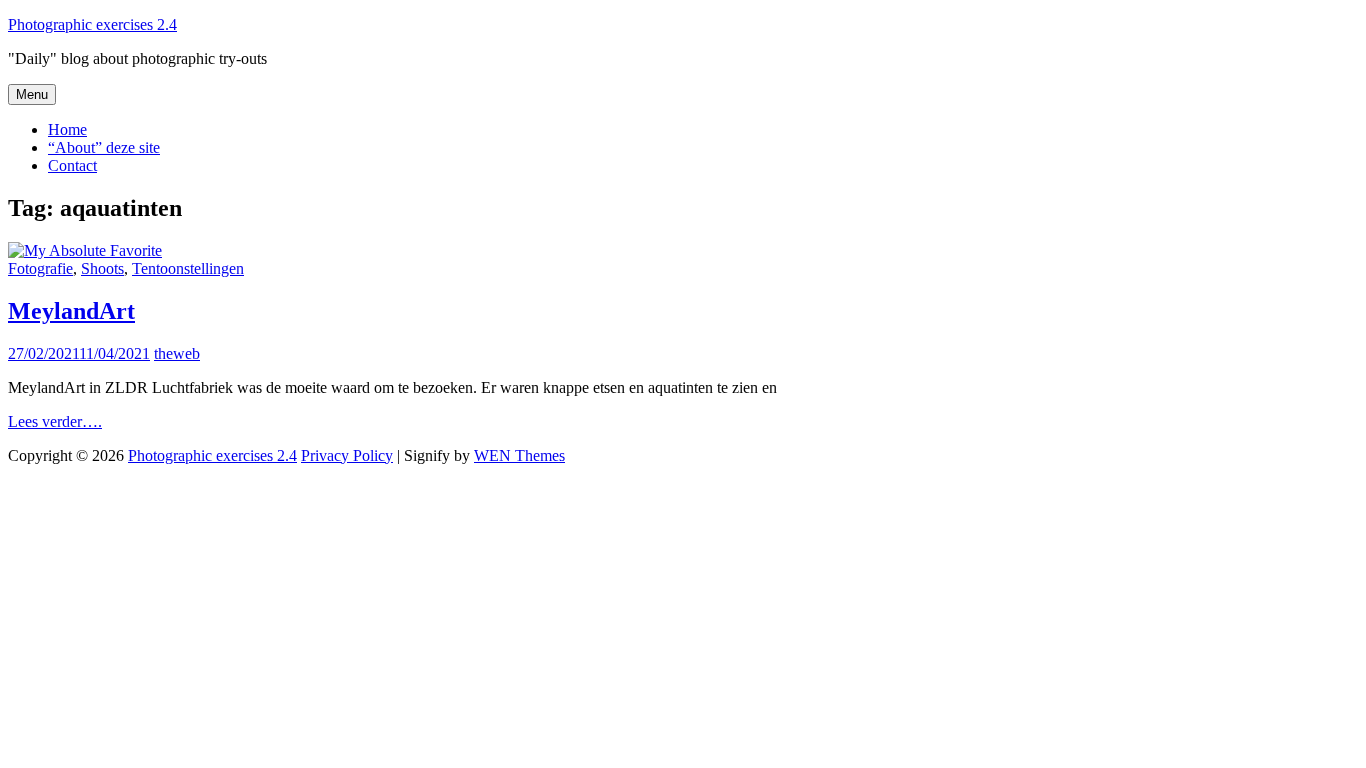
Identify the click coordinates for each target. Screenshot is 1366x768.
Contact (72, 165)
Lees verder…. (55, 421)
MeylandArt (71, 311)
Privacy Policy (347, 455)
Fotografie (40, 268)
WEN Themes (519, 455)
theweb (177, 353)
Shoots (102, 268)
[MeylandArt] (85, 250)
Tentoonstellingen (188, 268)
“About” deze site (104, 147)
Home (67, 129)
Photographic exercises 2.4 (92, 24)
